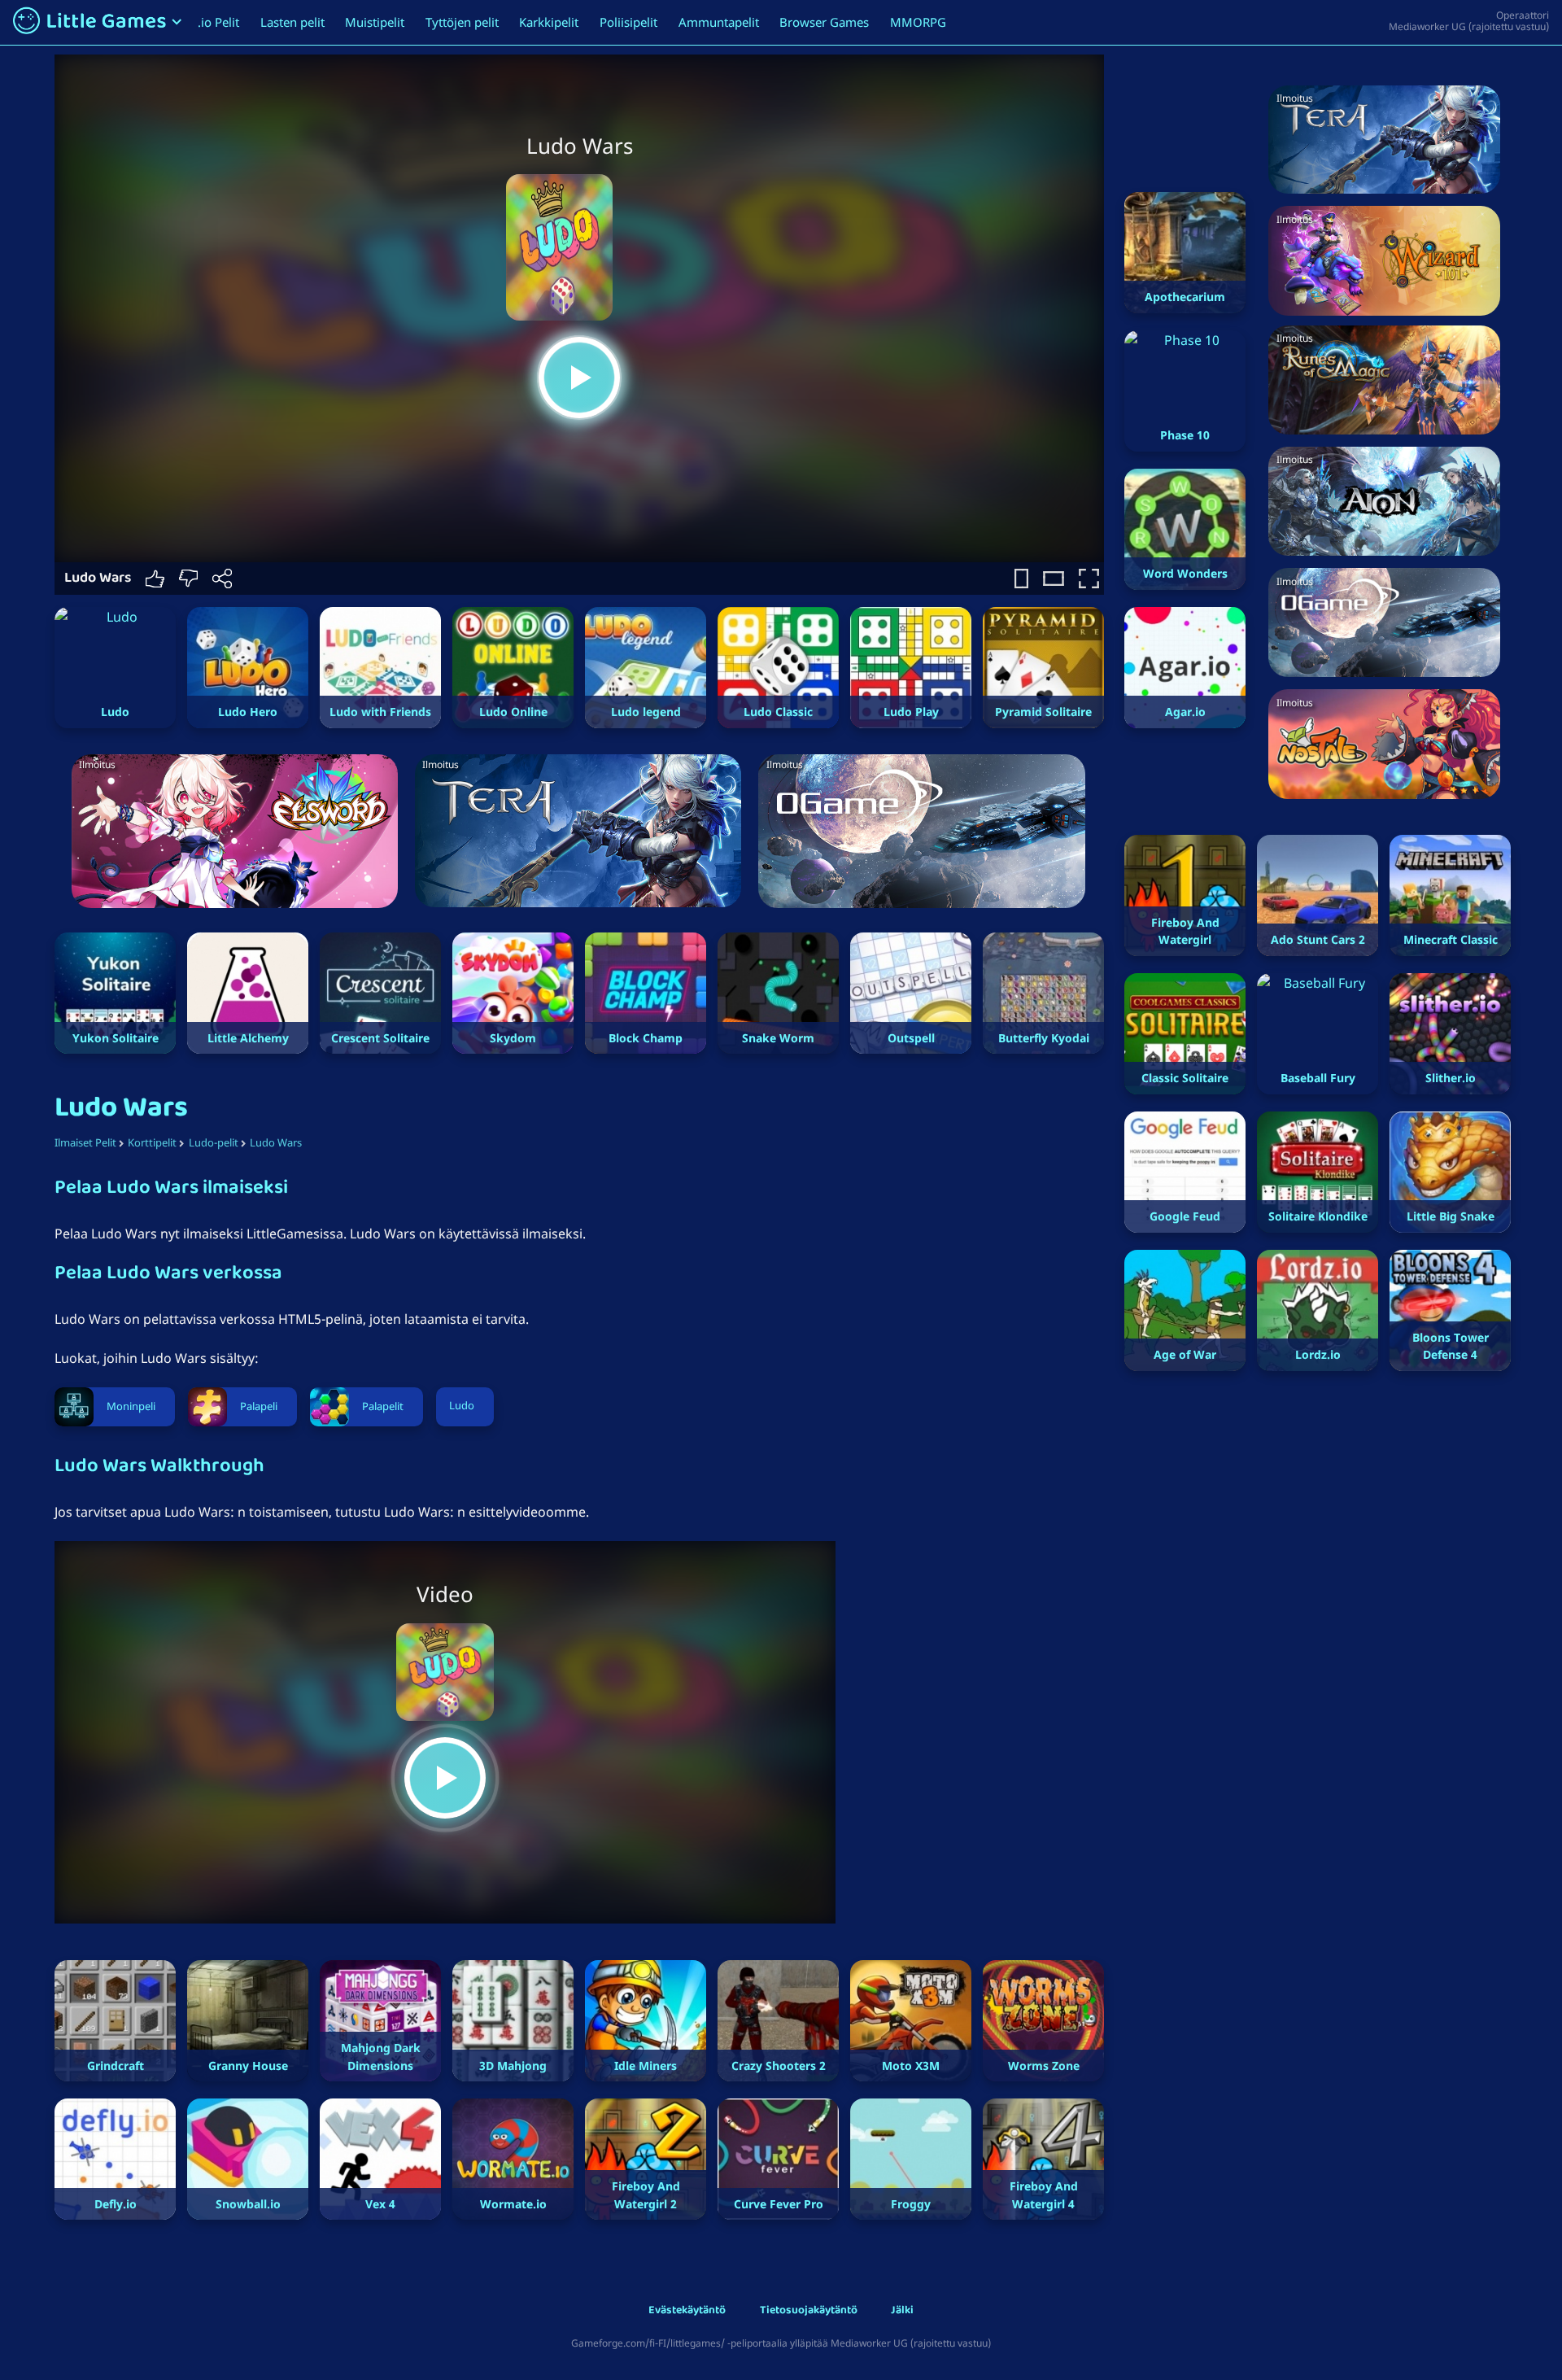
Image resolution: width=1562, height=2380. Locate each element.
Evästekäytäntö (687, 2311)
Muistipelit (375, 22)
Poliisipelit (628, 22)
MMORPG (918, 22)
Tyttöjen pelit (462, 22)
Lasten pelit (292, 22)
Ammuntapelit (719, 22)
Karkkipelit (549, 22)
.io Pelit (218, 22)
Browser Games (824, 22)
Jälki (902, 2311)
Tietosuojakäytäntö (809, 2311)
